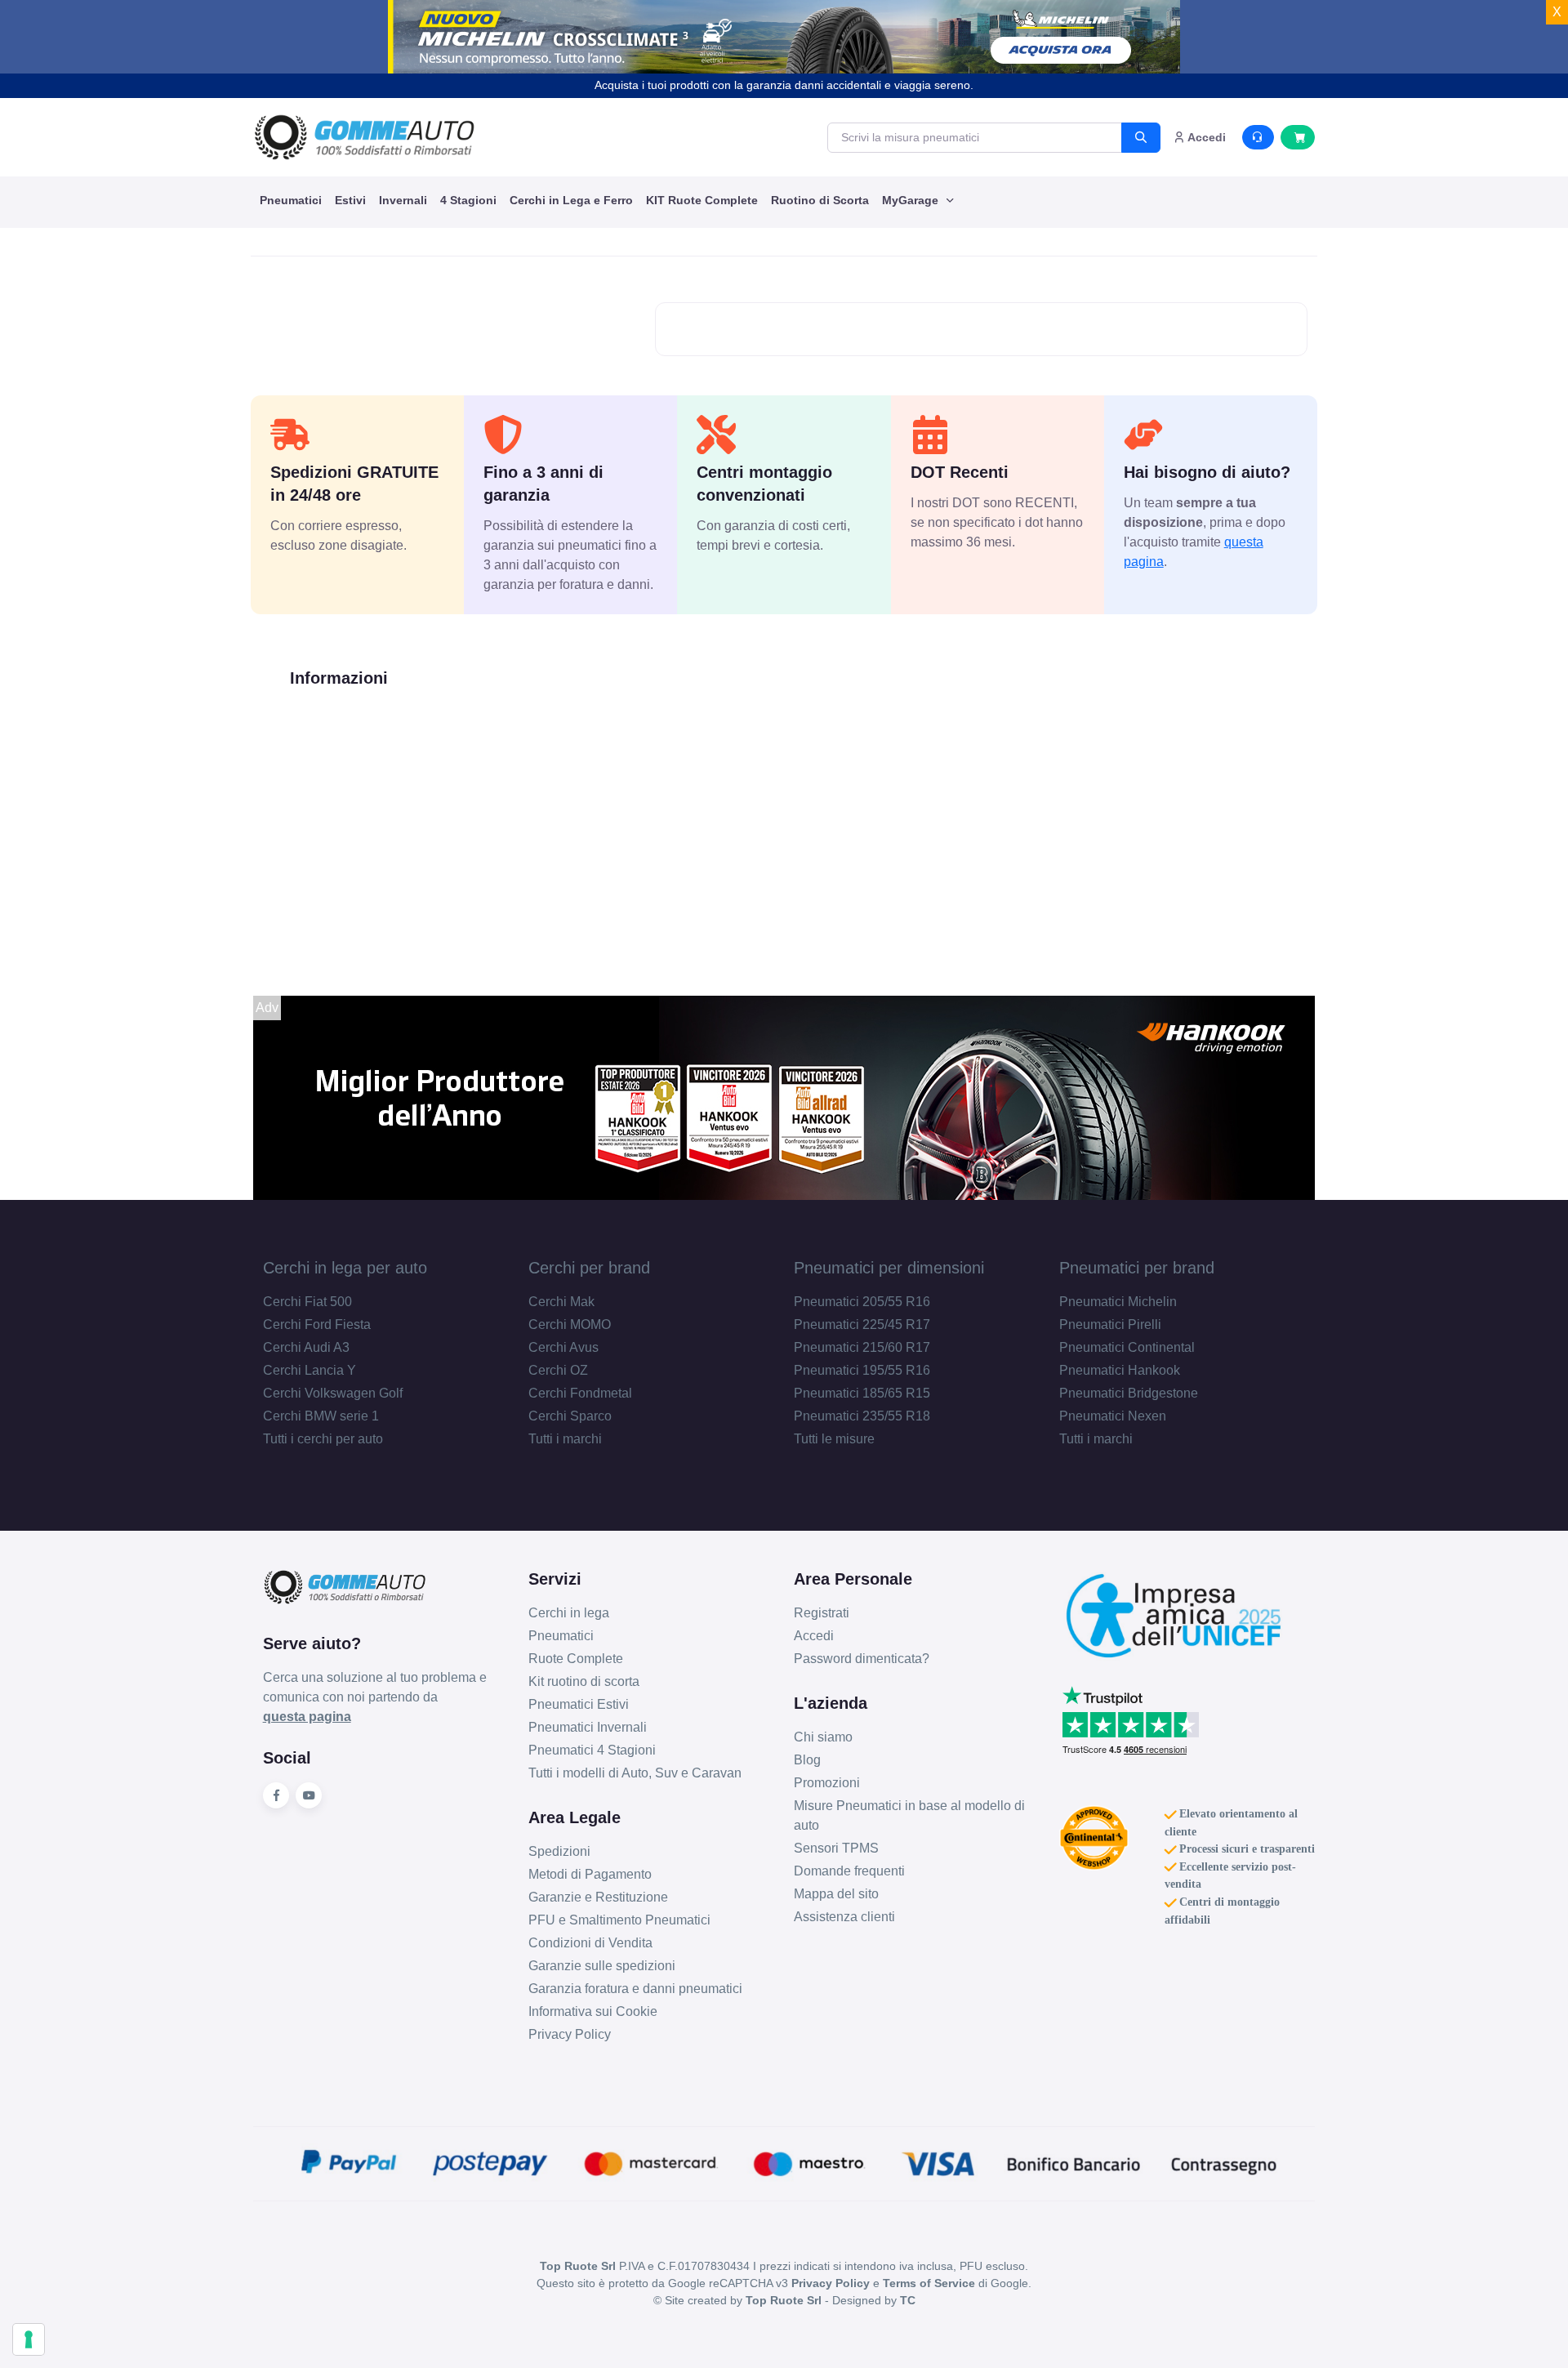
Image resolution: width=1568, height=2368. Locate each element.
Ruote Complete (576, 1659)
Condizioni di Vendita (590, 1943)
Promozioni (827, 1783)
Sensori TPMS (836, 1848)
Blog (807, 1760)
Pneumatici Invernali (588, 1727)
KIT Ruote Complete (702, 200)
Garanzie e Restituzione (598, 1897)
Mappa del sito (836, 1894)
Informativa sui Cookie (593, 2011)
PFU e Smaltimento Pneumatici (619, 1920)
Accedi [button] (1205, 137)
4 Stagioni (468, 200)
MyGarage (912, 200)
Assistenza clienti (844, 1917)
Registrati (822, 1613)
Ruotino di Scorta (820, 200)
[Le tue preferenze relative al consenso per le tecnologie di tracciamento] (29, 2339)
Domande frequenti (849, 1871)
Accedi (814, 1636)
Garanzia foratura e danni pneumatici (635, 1989)
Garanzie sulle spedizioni (602, 1966)
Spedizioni (559, 1851)
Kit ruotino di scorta (584, 1681)
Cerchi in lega (569, 1613)
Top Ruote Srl (784, 2300)
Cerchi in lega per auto (345, 1268)
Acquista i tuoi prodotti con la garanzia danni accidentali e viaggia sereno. (784, 85)
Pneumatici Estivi (579, 1704)
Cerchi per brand (589, 1268)
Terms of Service (929, 2283)
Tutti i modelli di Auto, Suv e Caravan (635, 1773)
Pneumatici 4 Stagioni (592, 1750)
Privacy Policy (570, 2034)
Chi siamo (823, 1737)
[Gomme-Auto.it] (364, 137)
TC (908, 2300)
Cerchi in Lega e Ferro (571, 200)
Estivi (350, 200)
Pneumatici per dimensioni (889, 1268)
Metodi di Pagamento (590, 1874)
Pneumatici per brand (1137, 1268)
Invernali (403, 200)
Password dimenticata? (862, 1659)
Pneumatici (291, 200)
